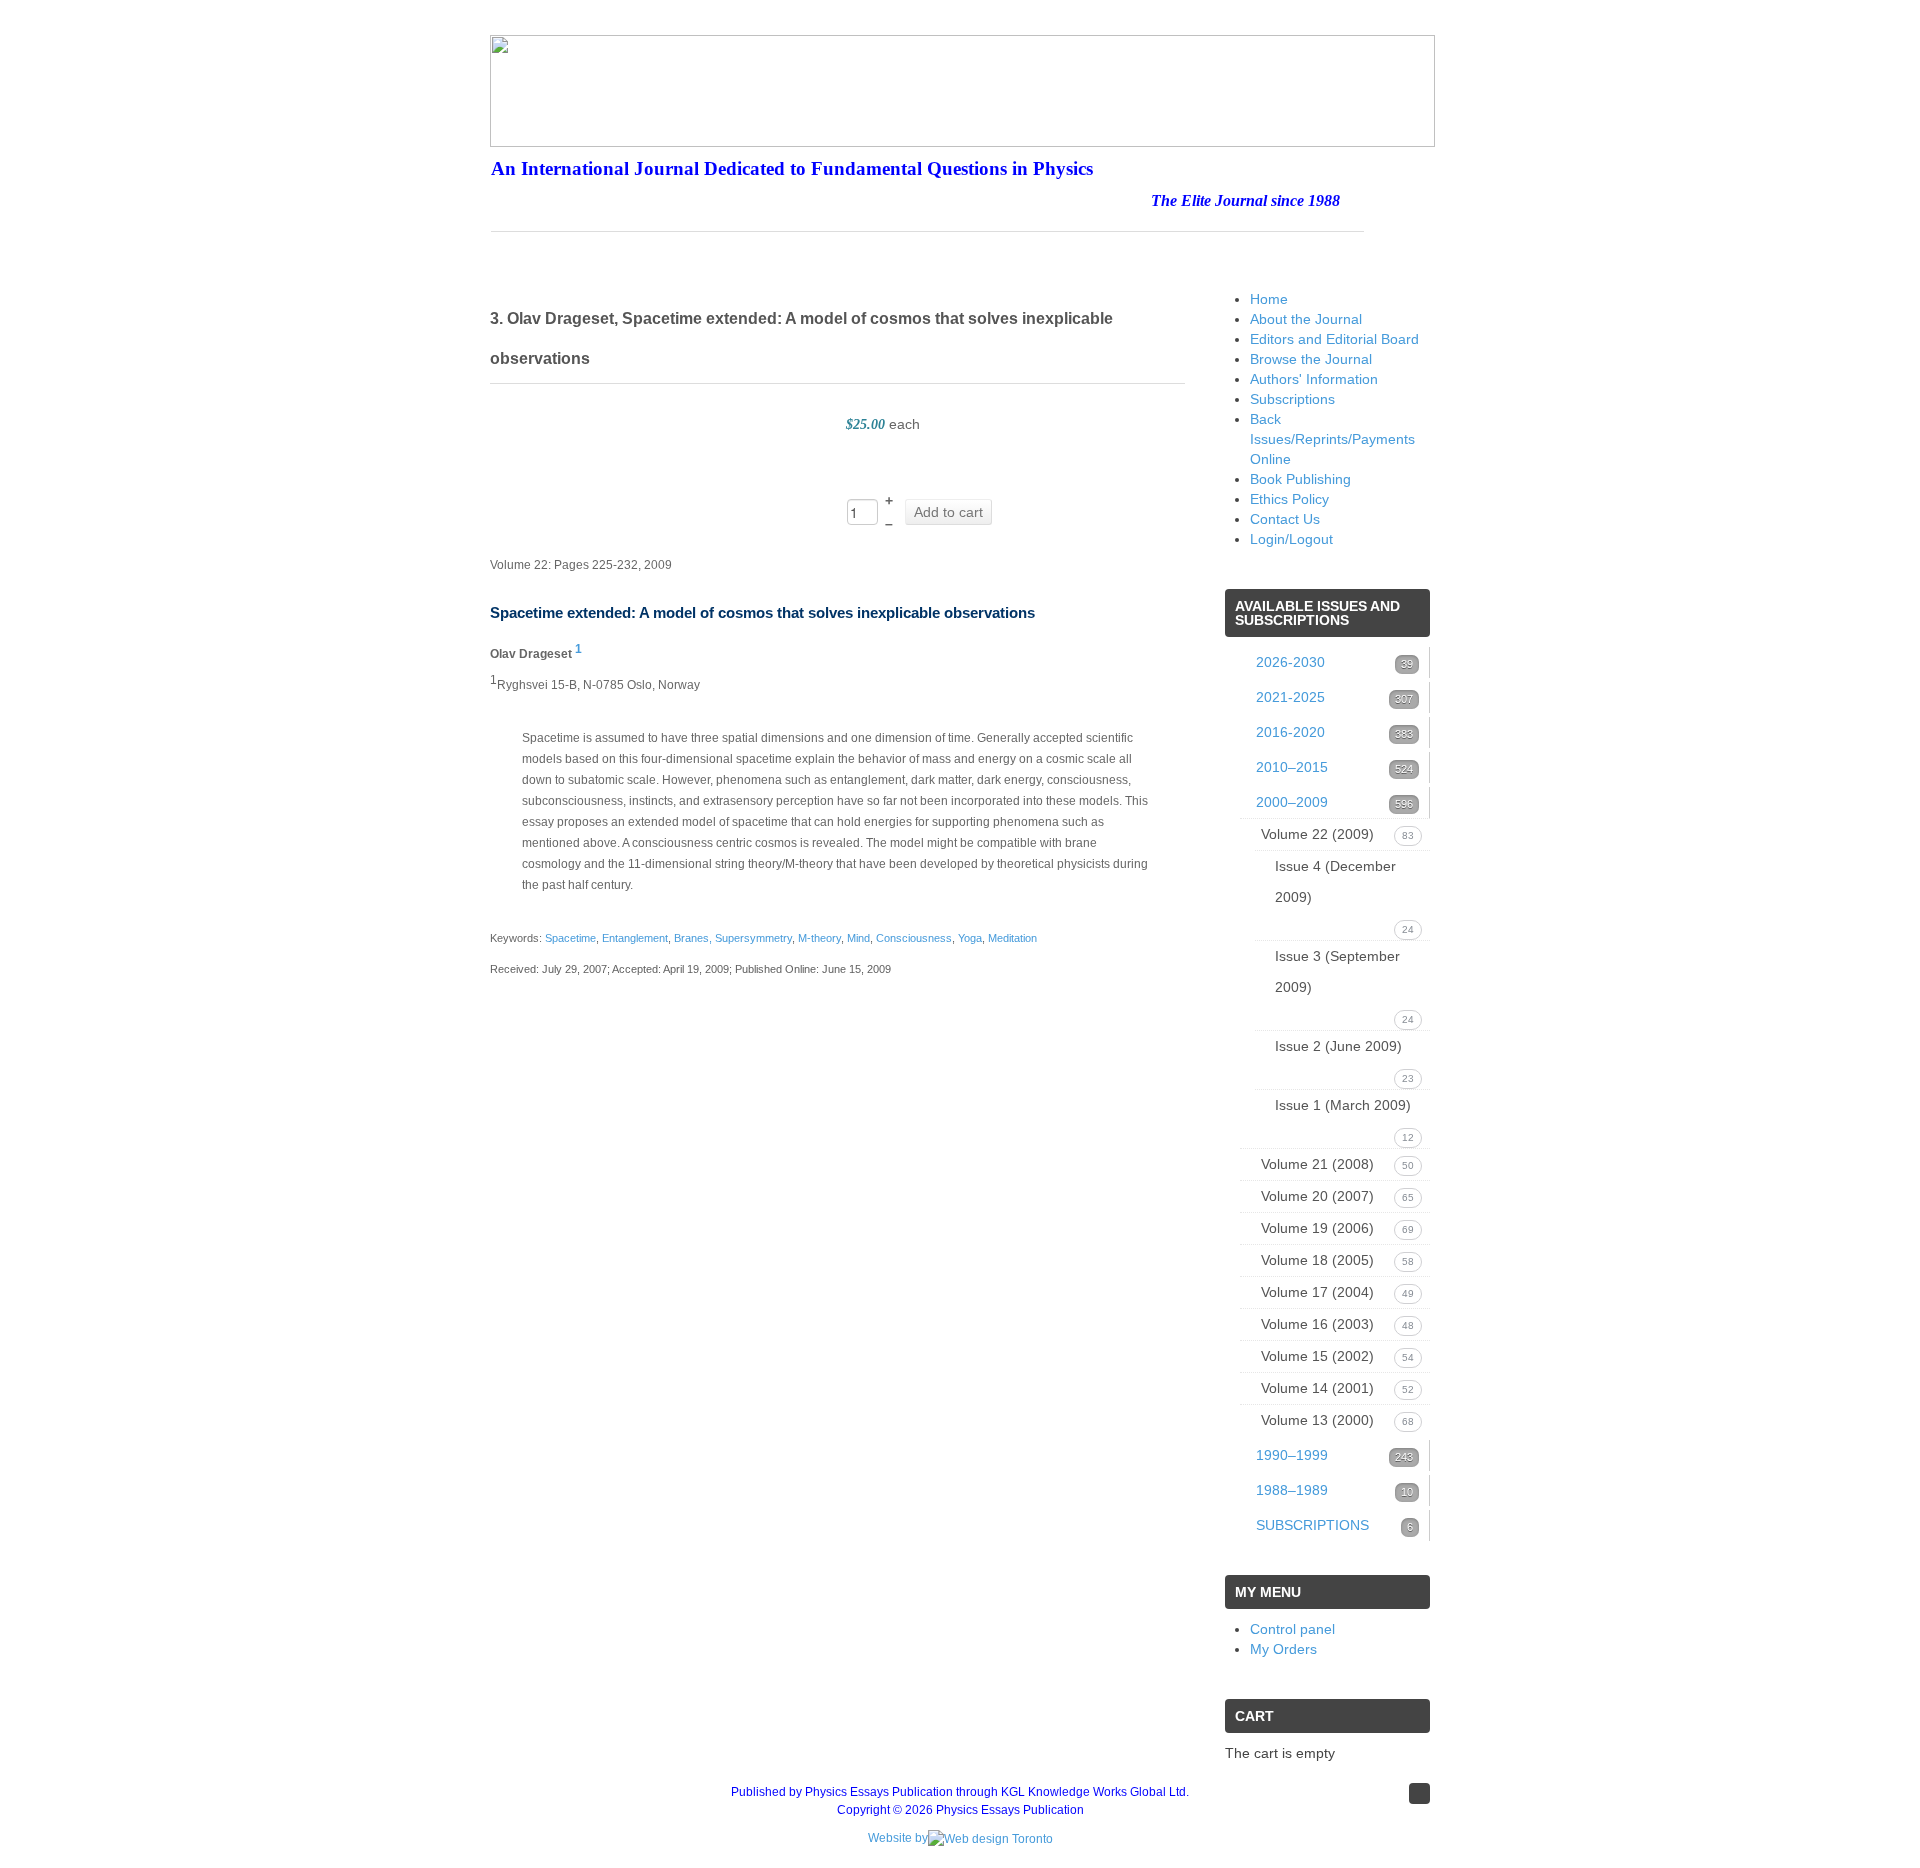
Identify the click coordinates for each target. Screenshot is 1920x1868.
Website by (898, 1838)
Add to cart (948, 512)
